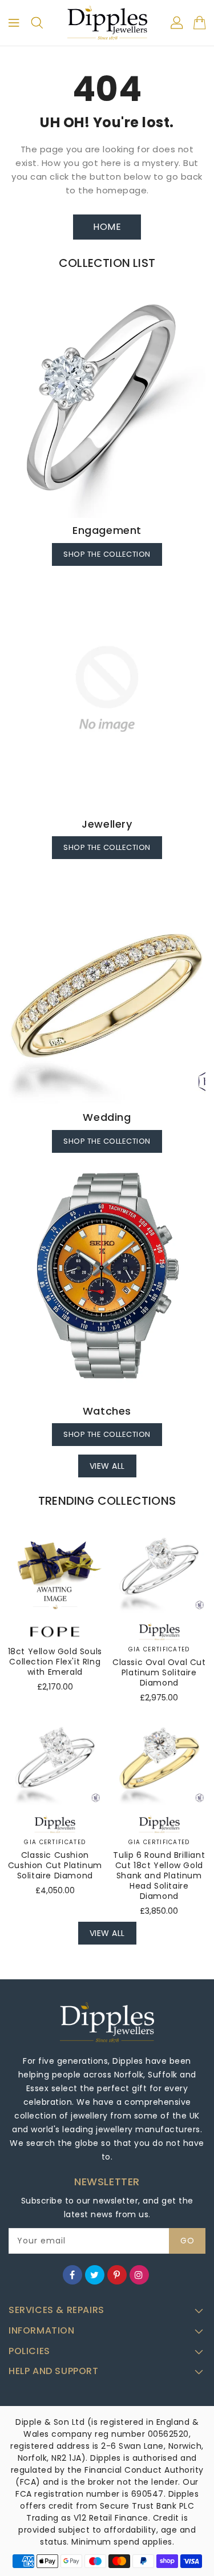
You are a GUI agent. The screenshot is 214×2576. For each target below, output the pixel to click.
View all (107, 1466)
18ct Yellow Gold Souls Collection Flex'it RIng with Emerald (55, 1662)
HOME (107, 227)
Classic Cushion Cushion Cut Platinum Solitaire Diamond (55, 1865)
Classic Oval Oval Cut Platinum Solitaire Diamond (159, 1672)
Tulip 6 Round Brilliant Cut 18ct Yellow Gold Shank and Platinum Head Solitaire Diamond (159, 1876)
